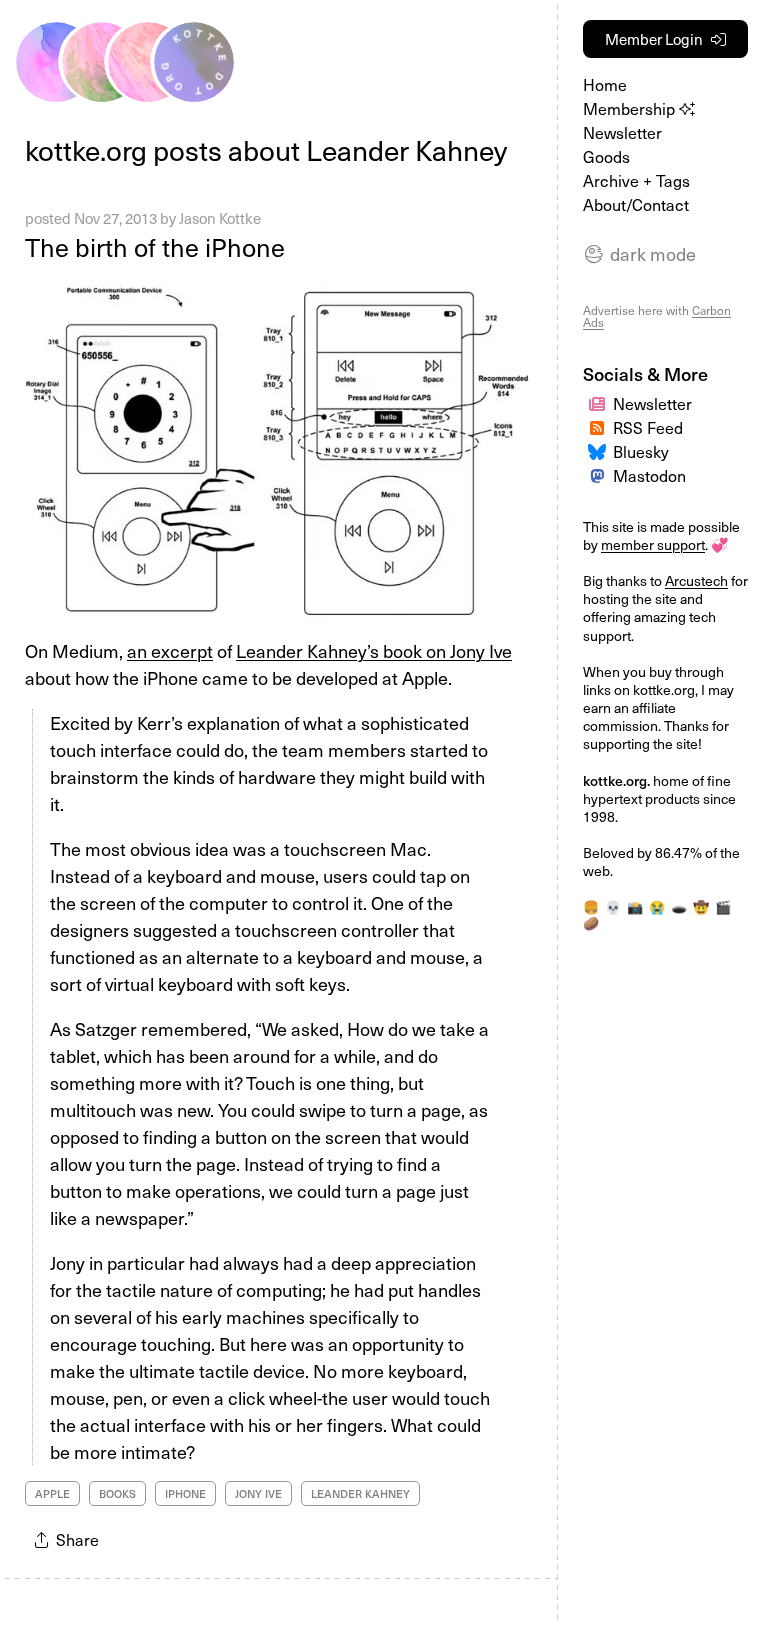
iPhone (185, 1493)
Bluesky (641, 451)
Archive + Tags (636, 180)
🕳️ (679, 907)
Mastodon (649, 475)
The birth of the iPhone (155, 246)
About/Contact (636, 204)
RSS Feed (648, 427)
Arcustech (696, 580)
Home (605, 84)
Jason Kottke (220, 218)
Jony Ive (258, 1493)
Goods (606, 156)
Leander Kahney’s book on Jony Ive (374, 650)
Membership (631, 108)
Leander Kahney (360, 1493)
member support (653, 544)
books (117, 1493)
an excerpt (170, 650)
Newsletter (622, 132)
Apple (52, 1493)
